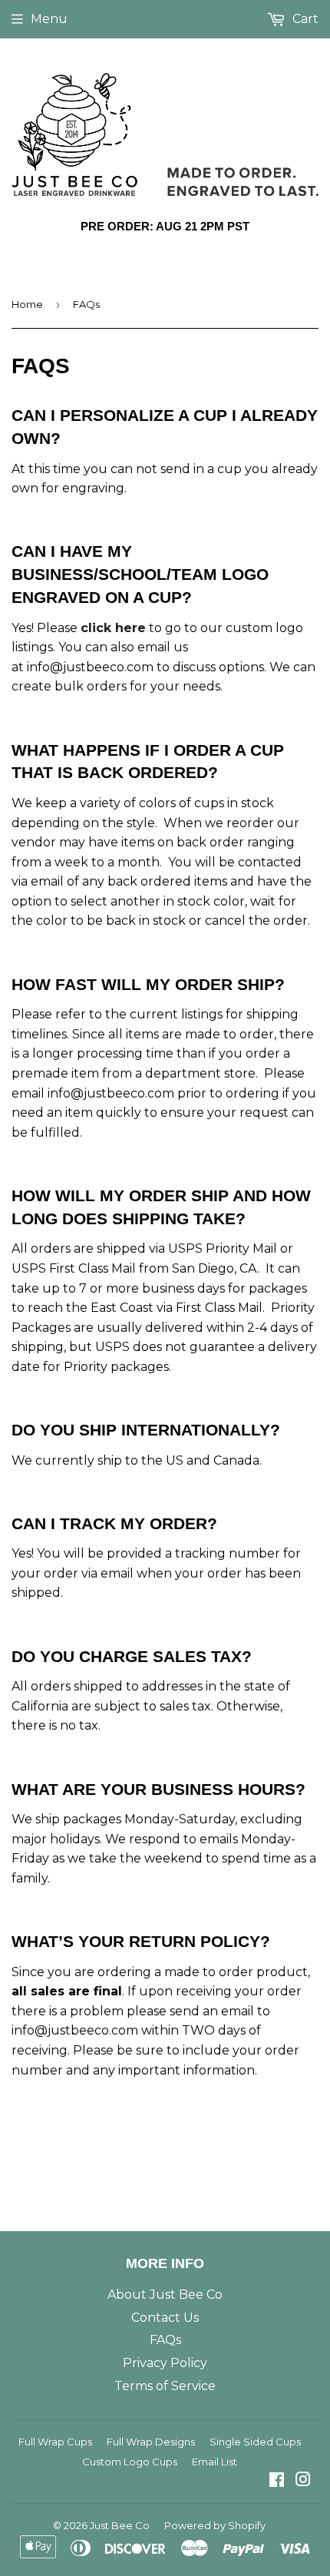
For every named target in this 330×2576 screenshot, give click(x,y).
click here (113, 628)
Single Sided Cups (255, 2442)
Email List (214, 2462)
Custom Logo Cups (130, 2462)
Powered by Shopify (215, 2525)
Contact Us (165, 2318)
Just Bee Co (120, 2525)
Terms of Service (165, 2386)
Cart (304, 19)
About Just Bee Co (165, 2295)
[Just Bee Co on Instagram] (303, 2481)
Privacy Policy (165, 2363)
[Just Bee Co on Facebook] (277, 2481)
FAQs (165, 2340)
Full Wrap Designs (151, 2442)
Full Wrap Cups (55, 2442)
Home (27, 304)
